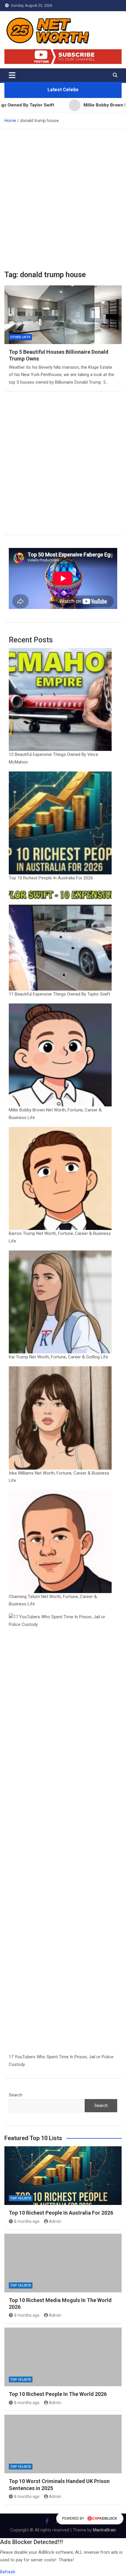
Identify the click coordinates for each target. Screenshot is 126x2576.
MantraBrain (104, 2530)
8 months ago (27, 2221)
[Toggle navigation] (12, 75)
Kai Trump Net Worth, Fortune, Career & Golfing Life (58, 1357)
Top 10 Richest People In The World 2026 (58, 2394)
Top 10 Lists (21, 2198)
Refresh (8, 2572)
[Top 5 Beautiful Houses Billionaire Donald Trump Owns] (63, 315)
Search (16, 2095)
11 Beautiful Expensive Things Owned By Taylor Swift (59, 994)
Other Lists (20, 337)
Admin (55, 2221)
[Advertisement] (63, 195)
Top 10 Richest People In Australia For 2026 (51, 878)
